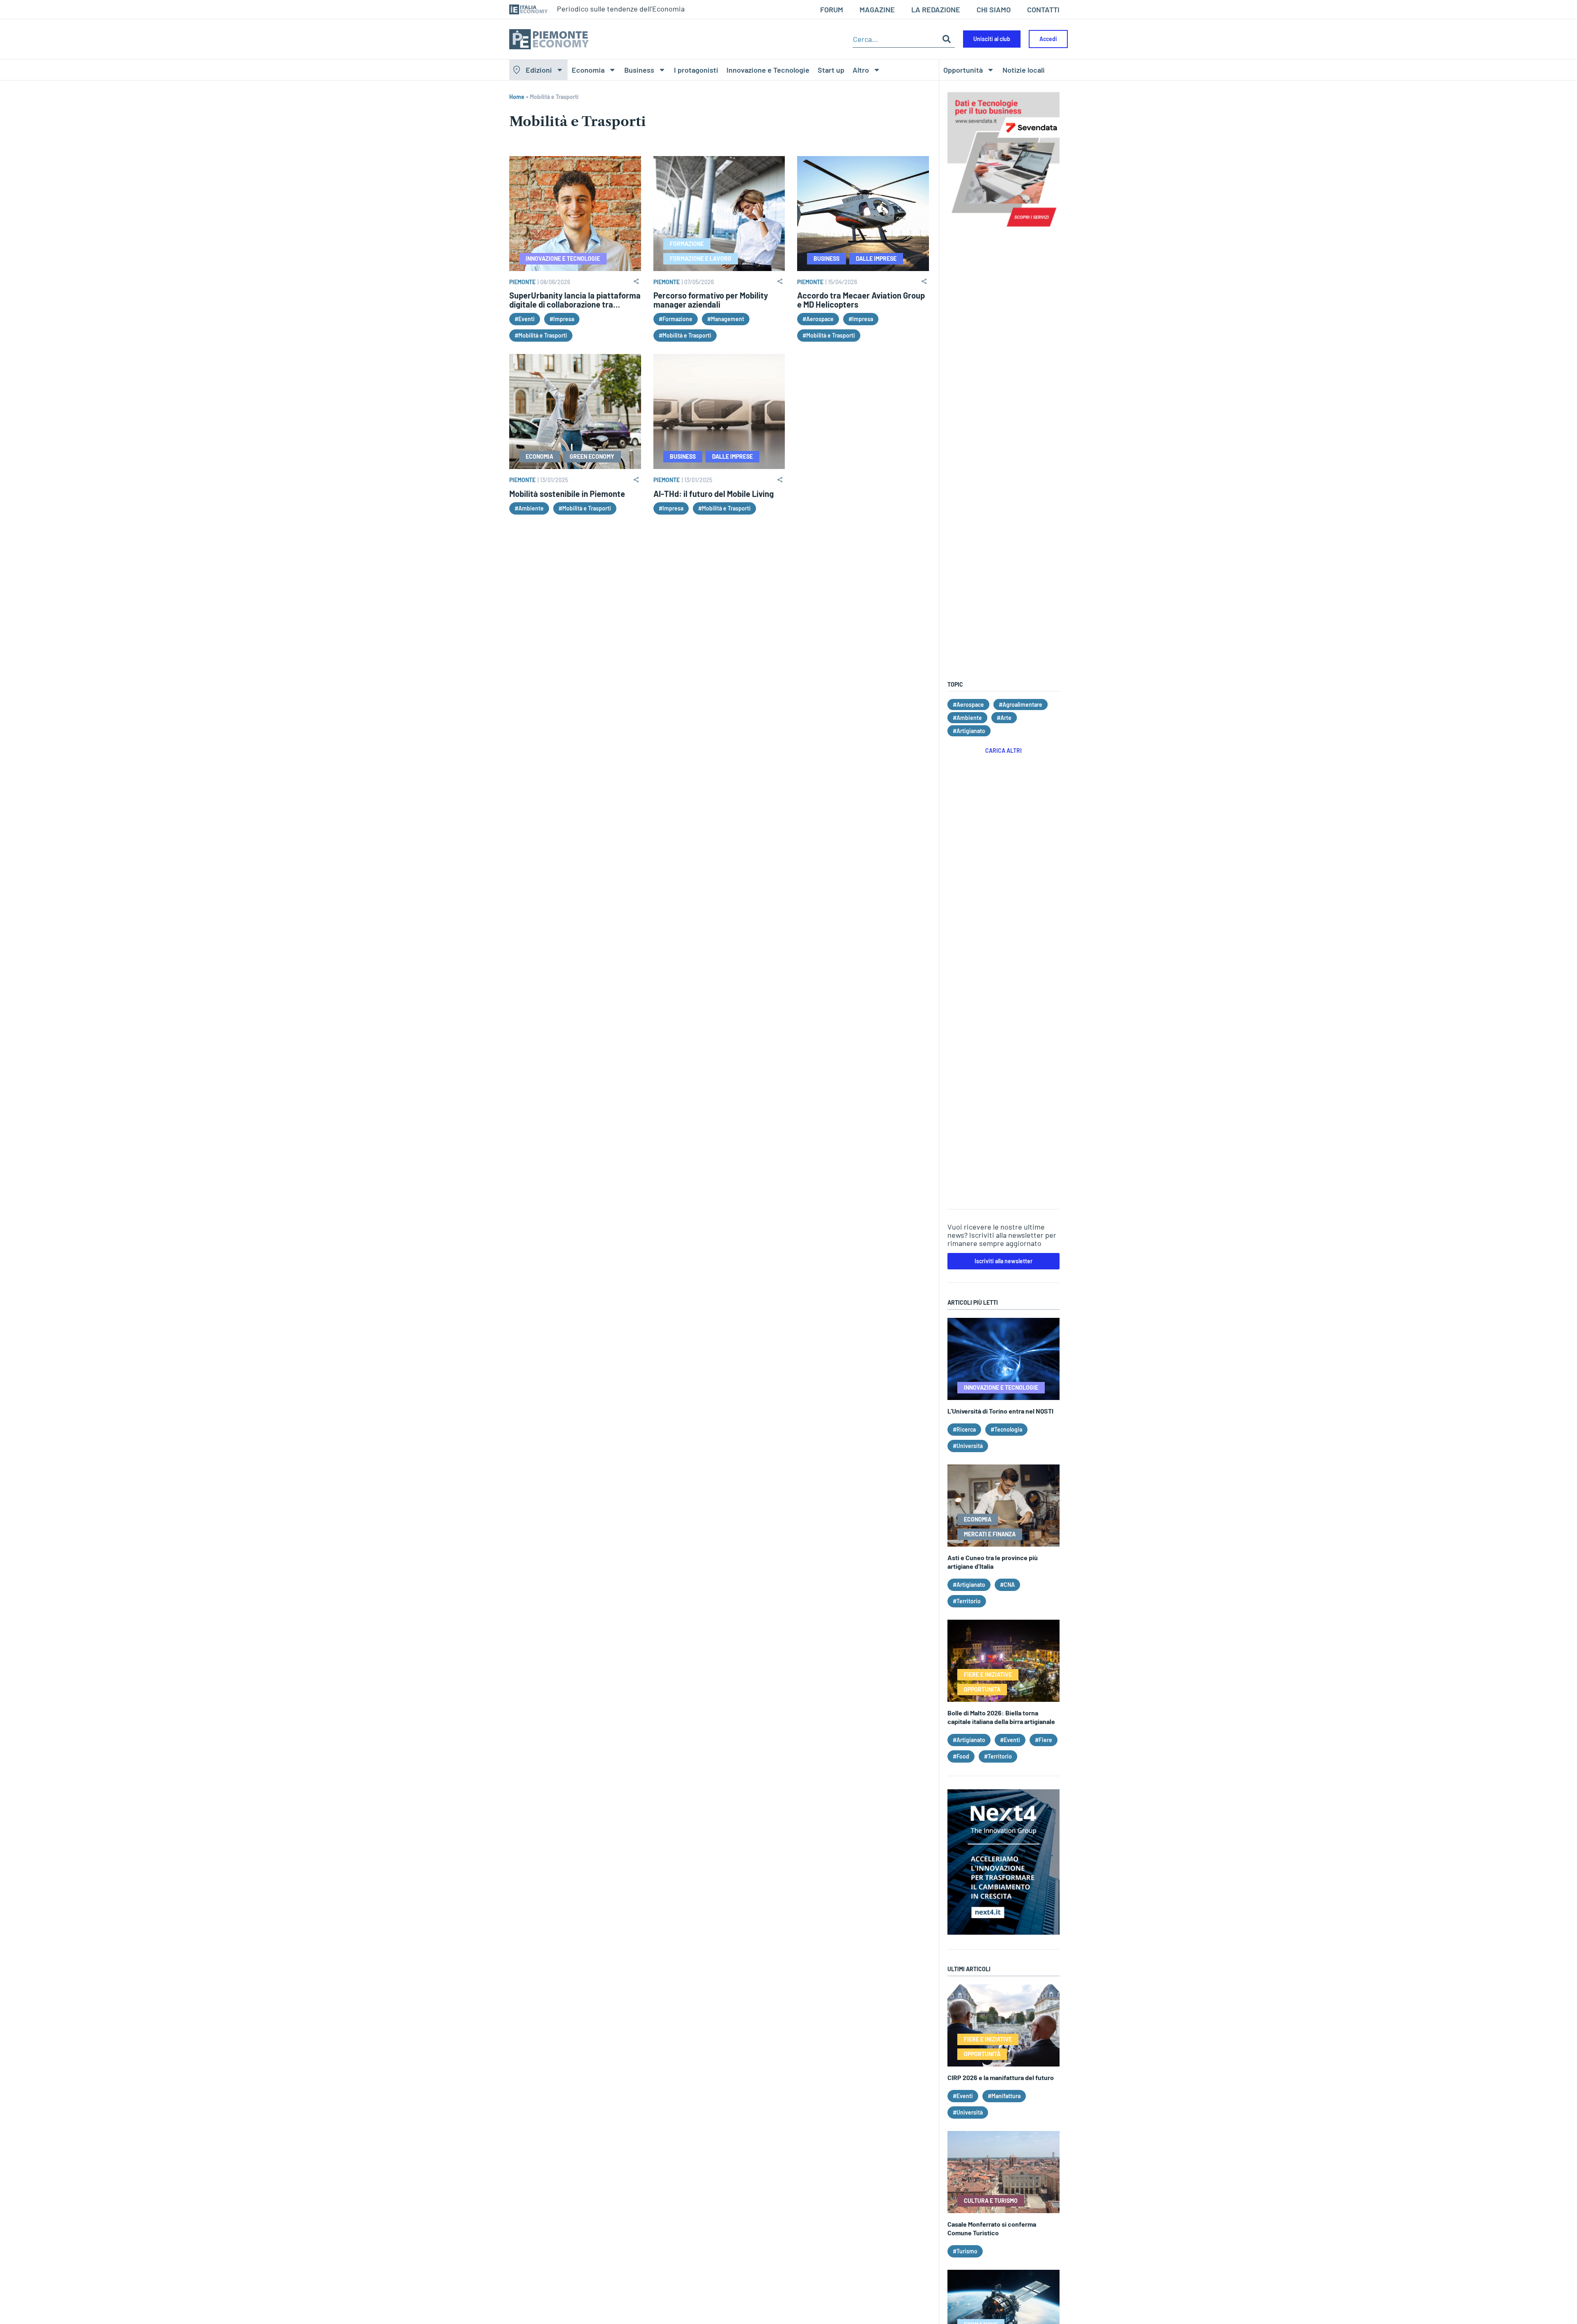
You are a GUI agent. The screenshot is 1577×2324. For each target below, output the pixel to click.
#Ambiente (529, 508)
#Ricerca (964, 1429)
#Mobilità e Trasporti (541, 335)
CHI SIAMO (994, 9)
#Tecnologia (1006, 1429)
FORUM (832, 9)
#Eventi (525, 319)
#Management (726, 319)
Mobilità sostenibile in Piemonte (567, 494)
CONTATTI (1043, 9)
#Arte (1004, 718)
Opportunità (963, 70)
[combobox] (895, 39)
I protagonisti (696, 70)
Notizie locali (1024, 70)
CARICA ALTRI (1003, 751)
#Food (961, 1756)
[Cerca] (947, 39)
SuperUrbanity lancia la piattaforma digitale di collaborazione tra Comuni (575, 304)
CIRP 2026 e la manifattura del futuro (1001, 2077)
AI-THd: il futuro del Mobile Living (714, 494)
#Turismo (965, 2251)
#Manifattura (1004, 2096)
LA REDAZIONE (936, 9)
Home (517, 97)
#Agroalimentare (1021, 705)
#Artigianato (969, 731)
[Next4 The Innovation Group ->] (1003, 1932)
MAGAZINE (877, 9)
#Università (968, 1446)
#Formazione (676, 319)
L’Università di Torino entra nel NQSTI (1000, 1411)
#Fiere (1044, 1740)
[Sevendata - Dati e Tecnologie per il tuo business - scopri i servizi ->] (1003, 231)
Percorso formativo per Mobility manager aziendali (711, 300)
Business (639, 70)
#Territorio (967, 1601)
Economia (588, 70)
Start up (831, 70)
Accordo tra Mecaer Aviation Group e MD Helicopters (861, 300)
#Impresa (562, 319)
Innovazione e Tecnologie (768, 70)
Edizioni (539, 70)
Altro (861, 70)
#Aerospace (818, 319)
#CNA (1007, 1585)
